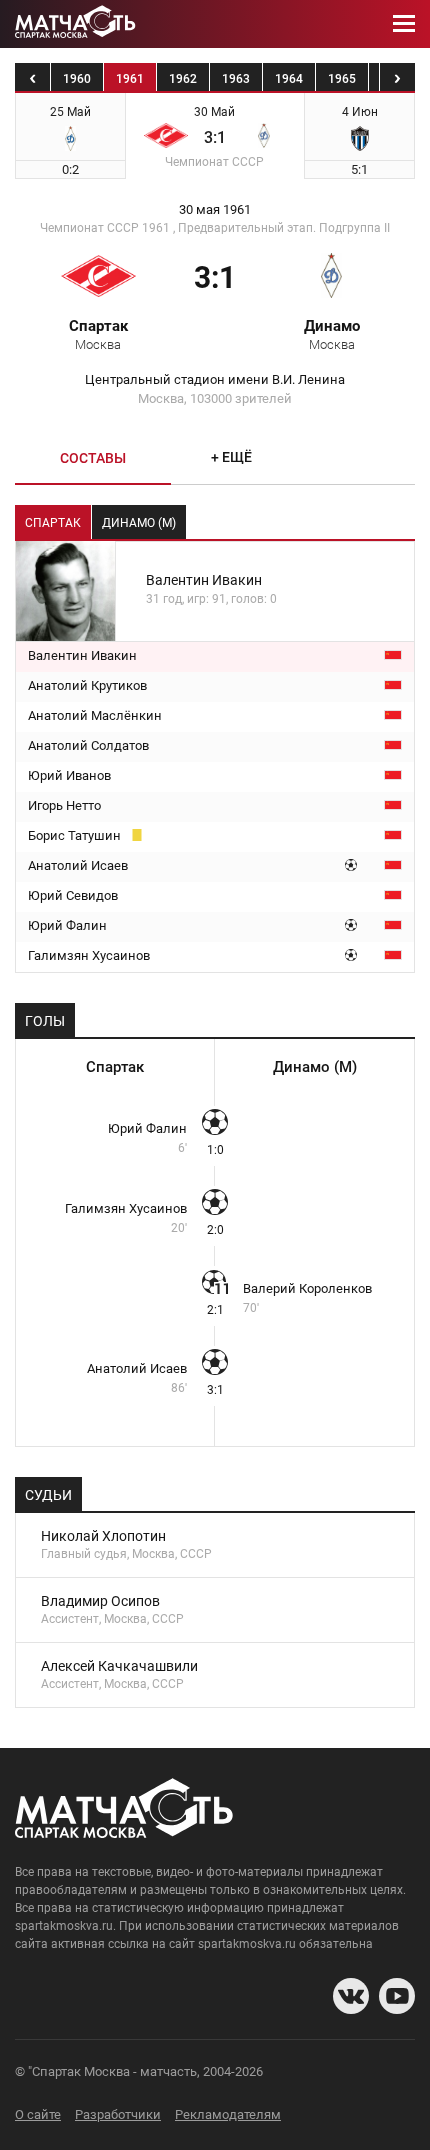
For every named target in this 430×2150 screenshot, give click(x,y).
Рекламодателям (228, 2114)
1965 (342, 79)
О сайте (38, 2114)
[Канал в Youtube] (397, 1996)
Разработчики (118, 2114)
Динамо (332, 334)
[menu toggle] (404, 24)
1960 (77, 79)
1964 (289, 79)
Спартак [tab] (53, 523)
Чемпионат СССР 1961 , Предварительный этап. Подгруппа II (215, 228)
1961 (130, 79)
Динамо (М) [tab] (139, 523)
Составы (93, 458)
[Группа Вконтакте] (351, 1996)
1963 (236, 79)
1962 (183, 79)
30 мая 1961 (215, 210)
